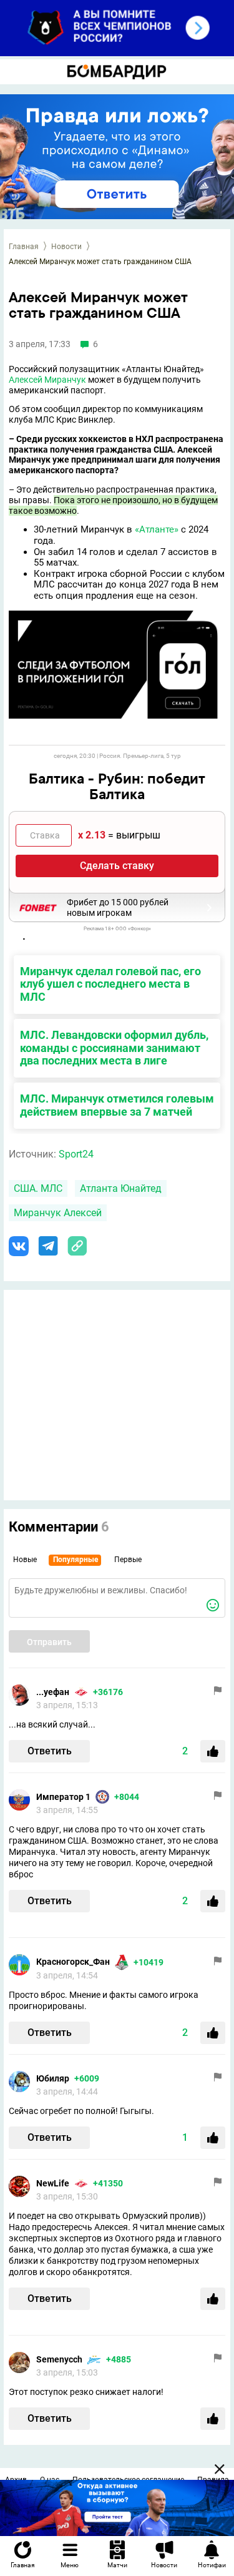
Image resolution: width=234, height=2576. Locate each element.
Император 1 (63, 1797)
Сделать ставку (117, 866)
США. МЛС (38, 1188)
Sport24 (76, 1154)
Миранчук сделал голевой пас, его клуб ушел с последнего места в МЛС (110, 984)
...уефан (53, 1692)
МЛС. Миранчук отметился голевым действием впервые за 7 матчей (117, 1105)
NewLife (53, 2183)
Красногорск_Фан (73, 1962)
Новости (66, 247)
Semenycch (59, 2359)
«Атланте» (157, 529)
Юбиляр (53, 2078)
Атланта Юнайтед (121, 1188)
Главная (24, 247)
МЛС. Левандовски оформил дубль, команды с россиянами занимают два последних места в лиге (114, 1048)
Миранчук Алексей (58, 1213)
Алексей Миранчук (47, 380)
